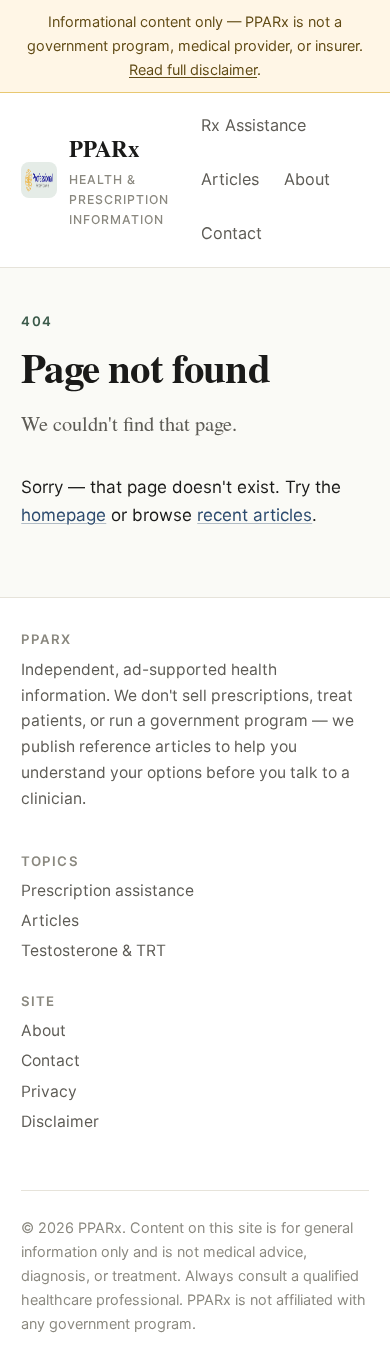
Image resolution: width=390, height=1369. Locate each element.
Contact (231, 233)
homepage (63, 515)
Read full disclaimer (193, 69)
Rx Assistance (253, 125)
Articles (230, 179)
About (307, 179)
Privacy (49, 1091)
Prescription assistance (107, 890)
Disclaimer (60, 1121)
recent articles (254, 515)
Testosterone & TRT (93, 950)
